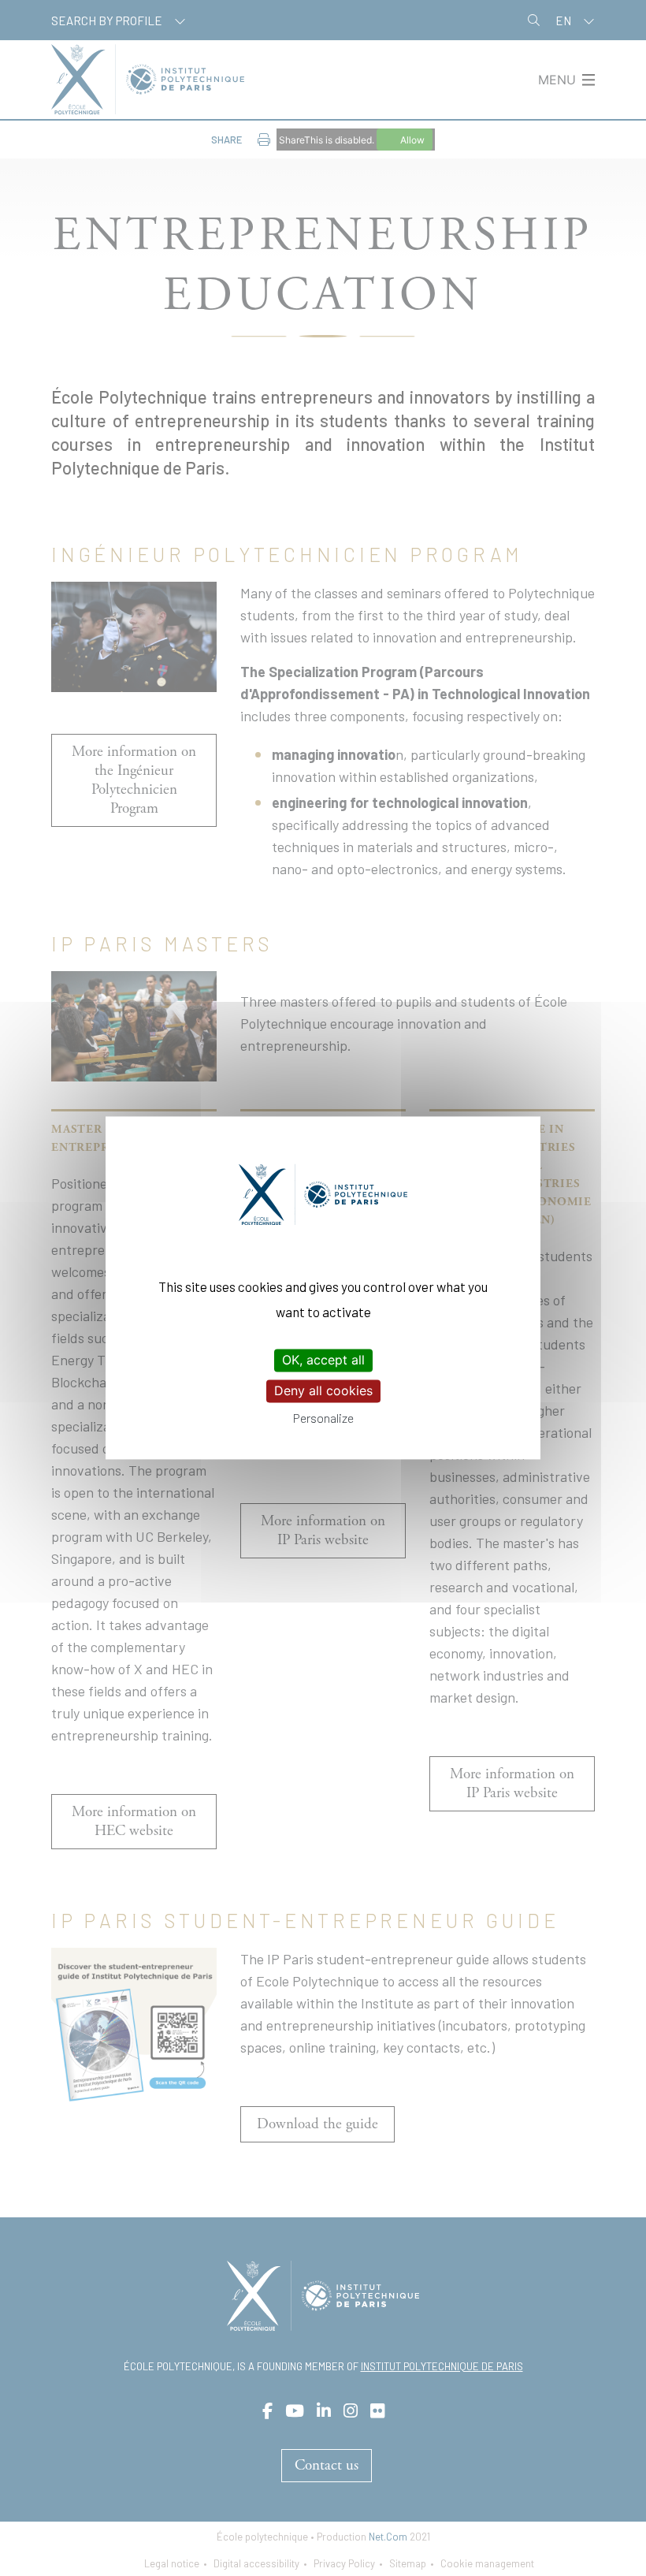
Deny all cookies (323, 1390)
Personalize (323, 1418)
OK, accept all (323, 1360)
